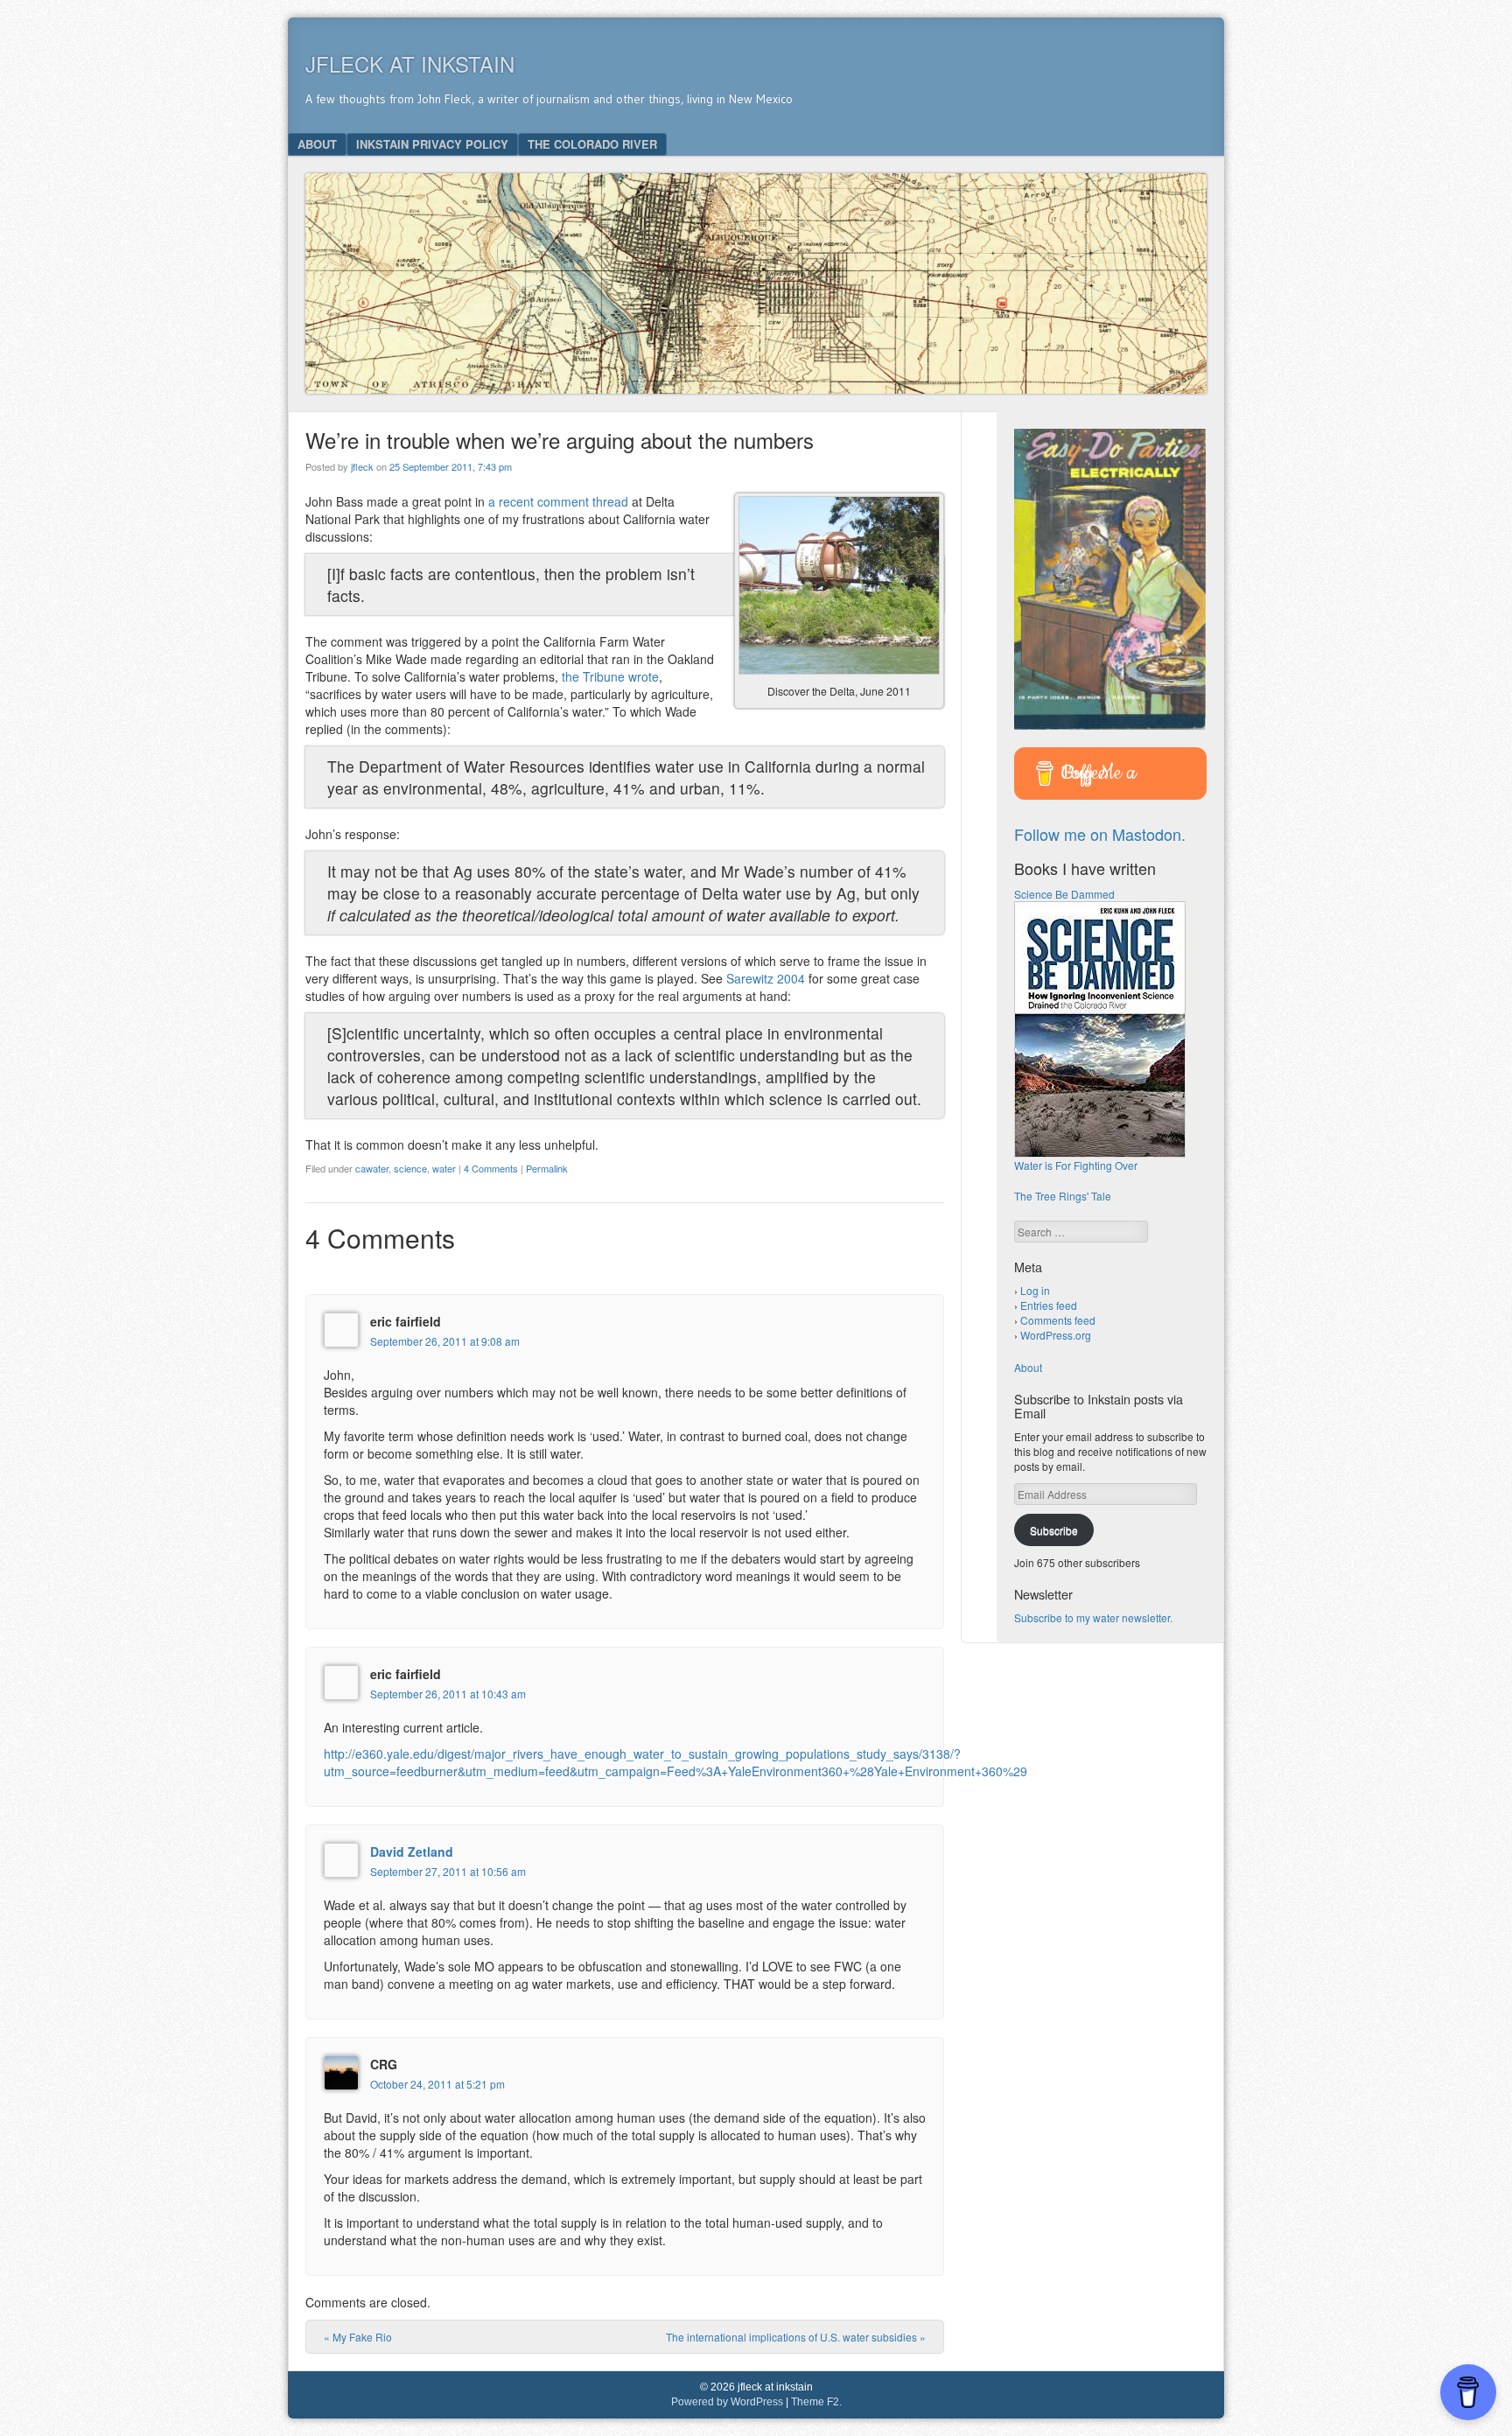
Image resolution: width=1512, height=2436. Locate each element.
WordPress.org (1056, 1335)
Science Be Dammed (1064, 894)
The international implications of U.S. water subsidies (796, 2337)
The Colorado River (592, 144)
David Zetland (412, 1851)
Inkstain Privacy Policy (432, 144)
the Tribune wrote (610, 676)
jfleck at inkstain (410, 63)
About (317, 144)
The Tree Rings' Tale (1063, 1196)
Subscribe (1054, 1530)
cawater (372, 1168)
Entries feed (1049, 1305)
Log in (1035, 1290)
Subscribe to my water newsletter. (1093, 1617)
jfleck (362, 466)
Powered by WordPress (727, 2402)
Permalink (547, 1168)
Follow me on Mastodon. (1100, 834)
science (410, 1168)
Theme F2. (816, 2402)
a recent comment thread (558, 501)
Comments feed (1058, 1320)
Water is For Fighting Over (1076, 1165)
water (444, 1168)
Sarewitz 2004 (766, 978)
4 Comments (491, 1168)
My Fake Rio (358, 2337)
